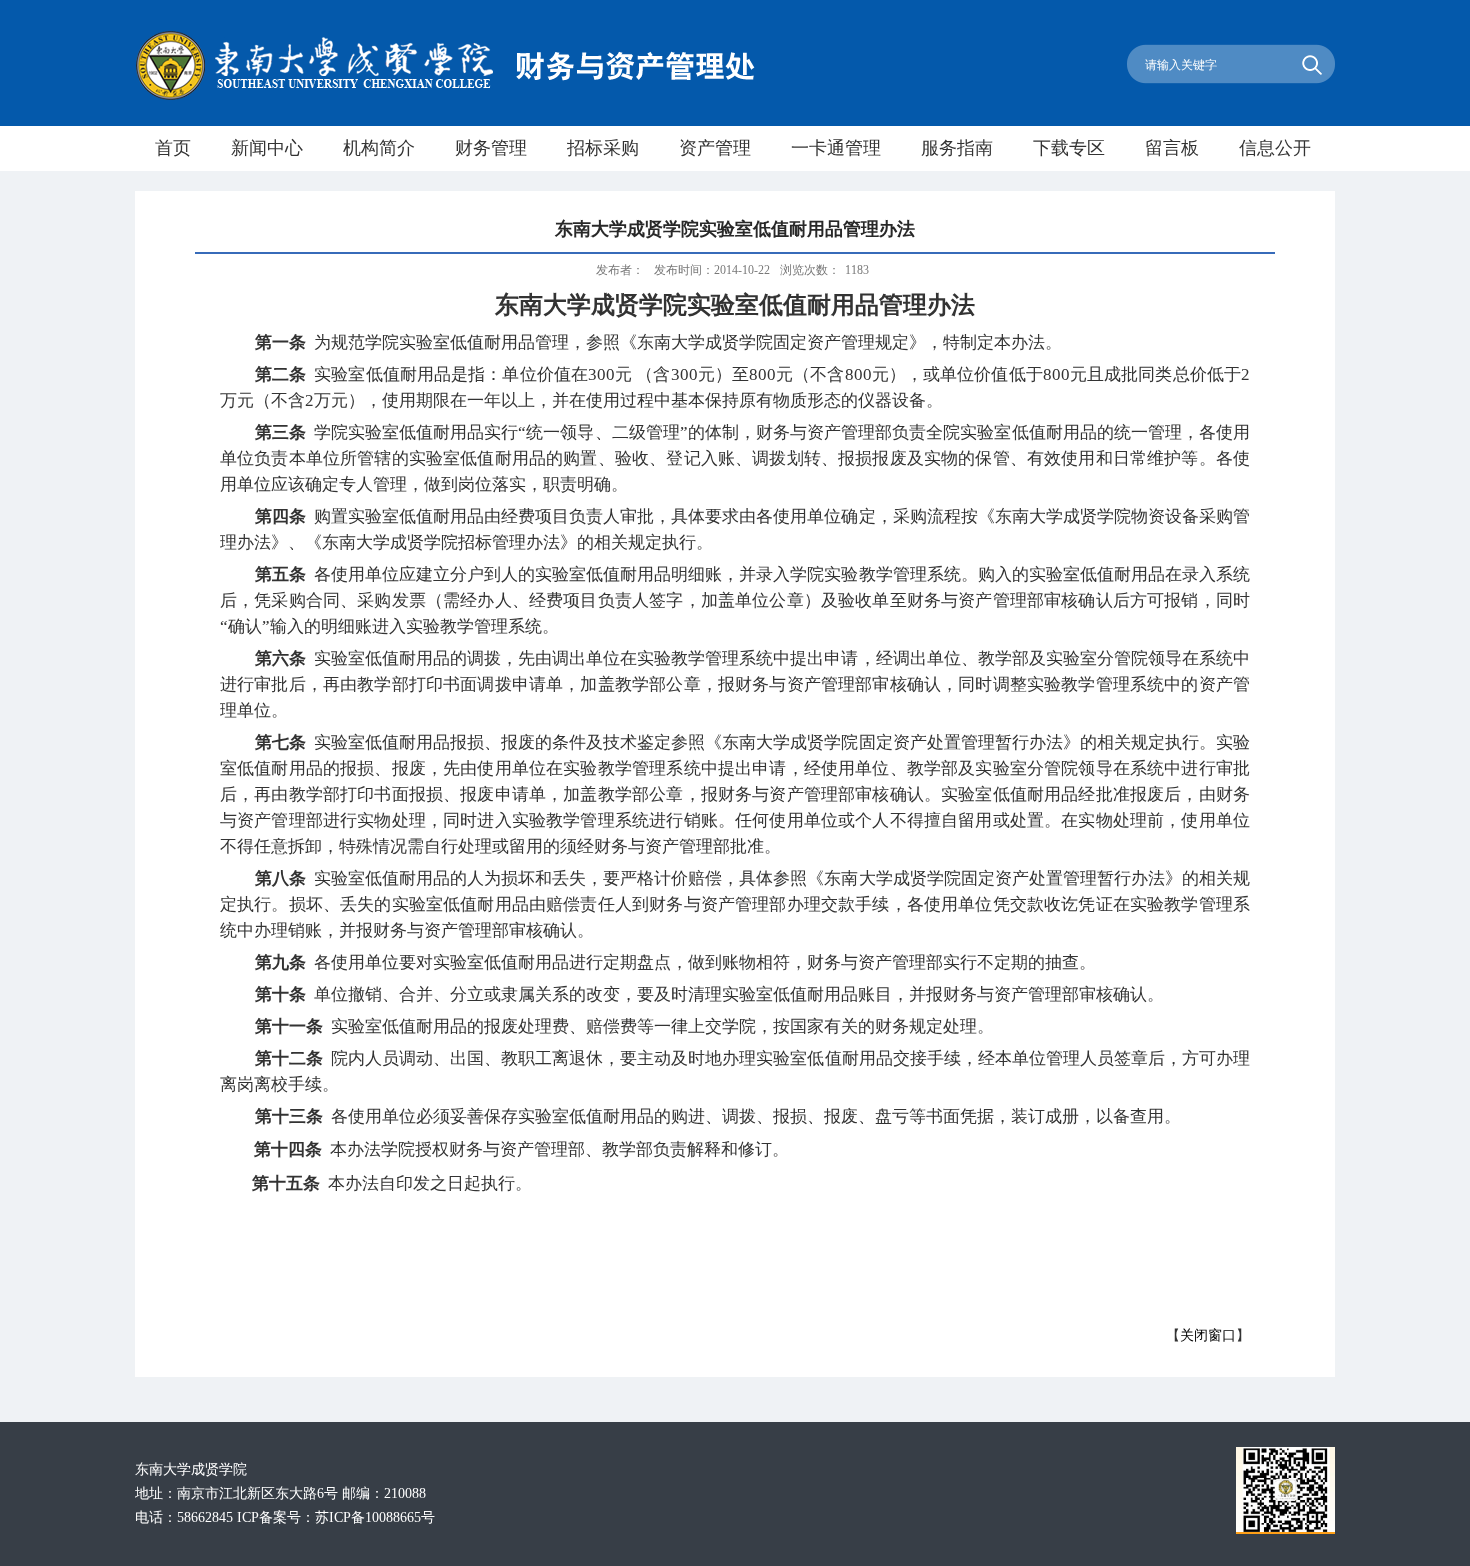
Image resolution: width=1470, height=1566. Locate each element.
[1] (1285, 1529)
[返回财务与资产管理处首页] (445, 96)
